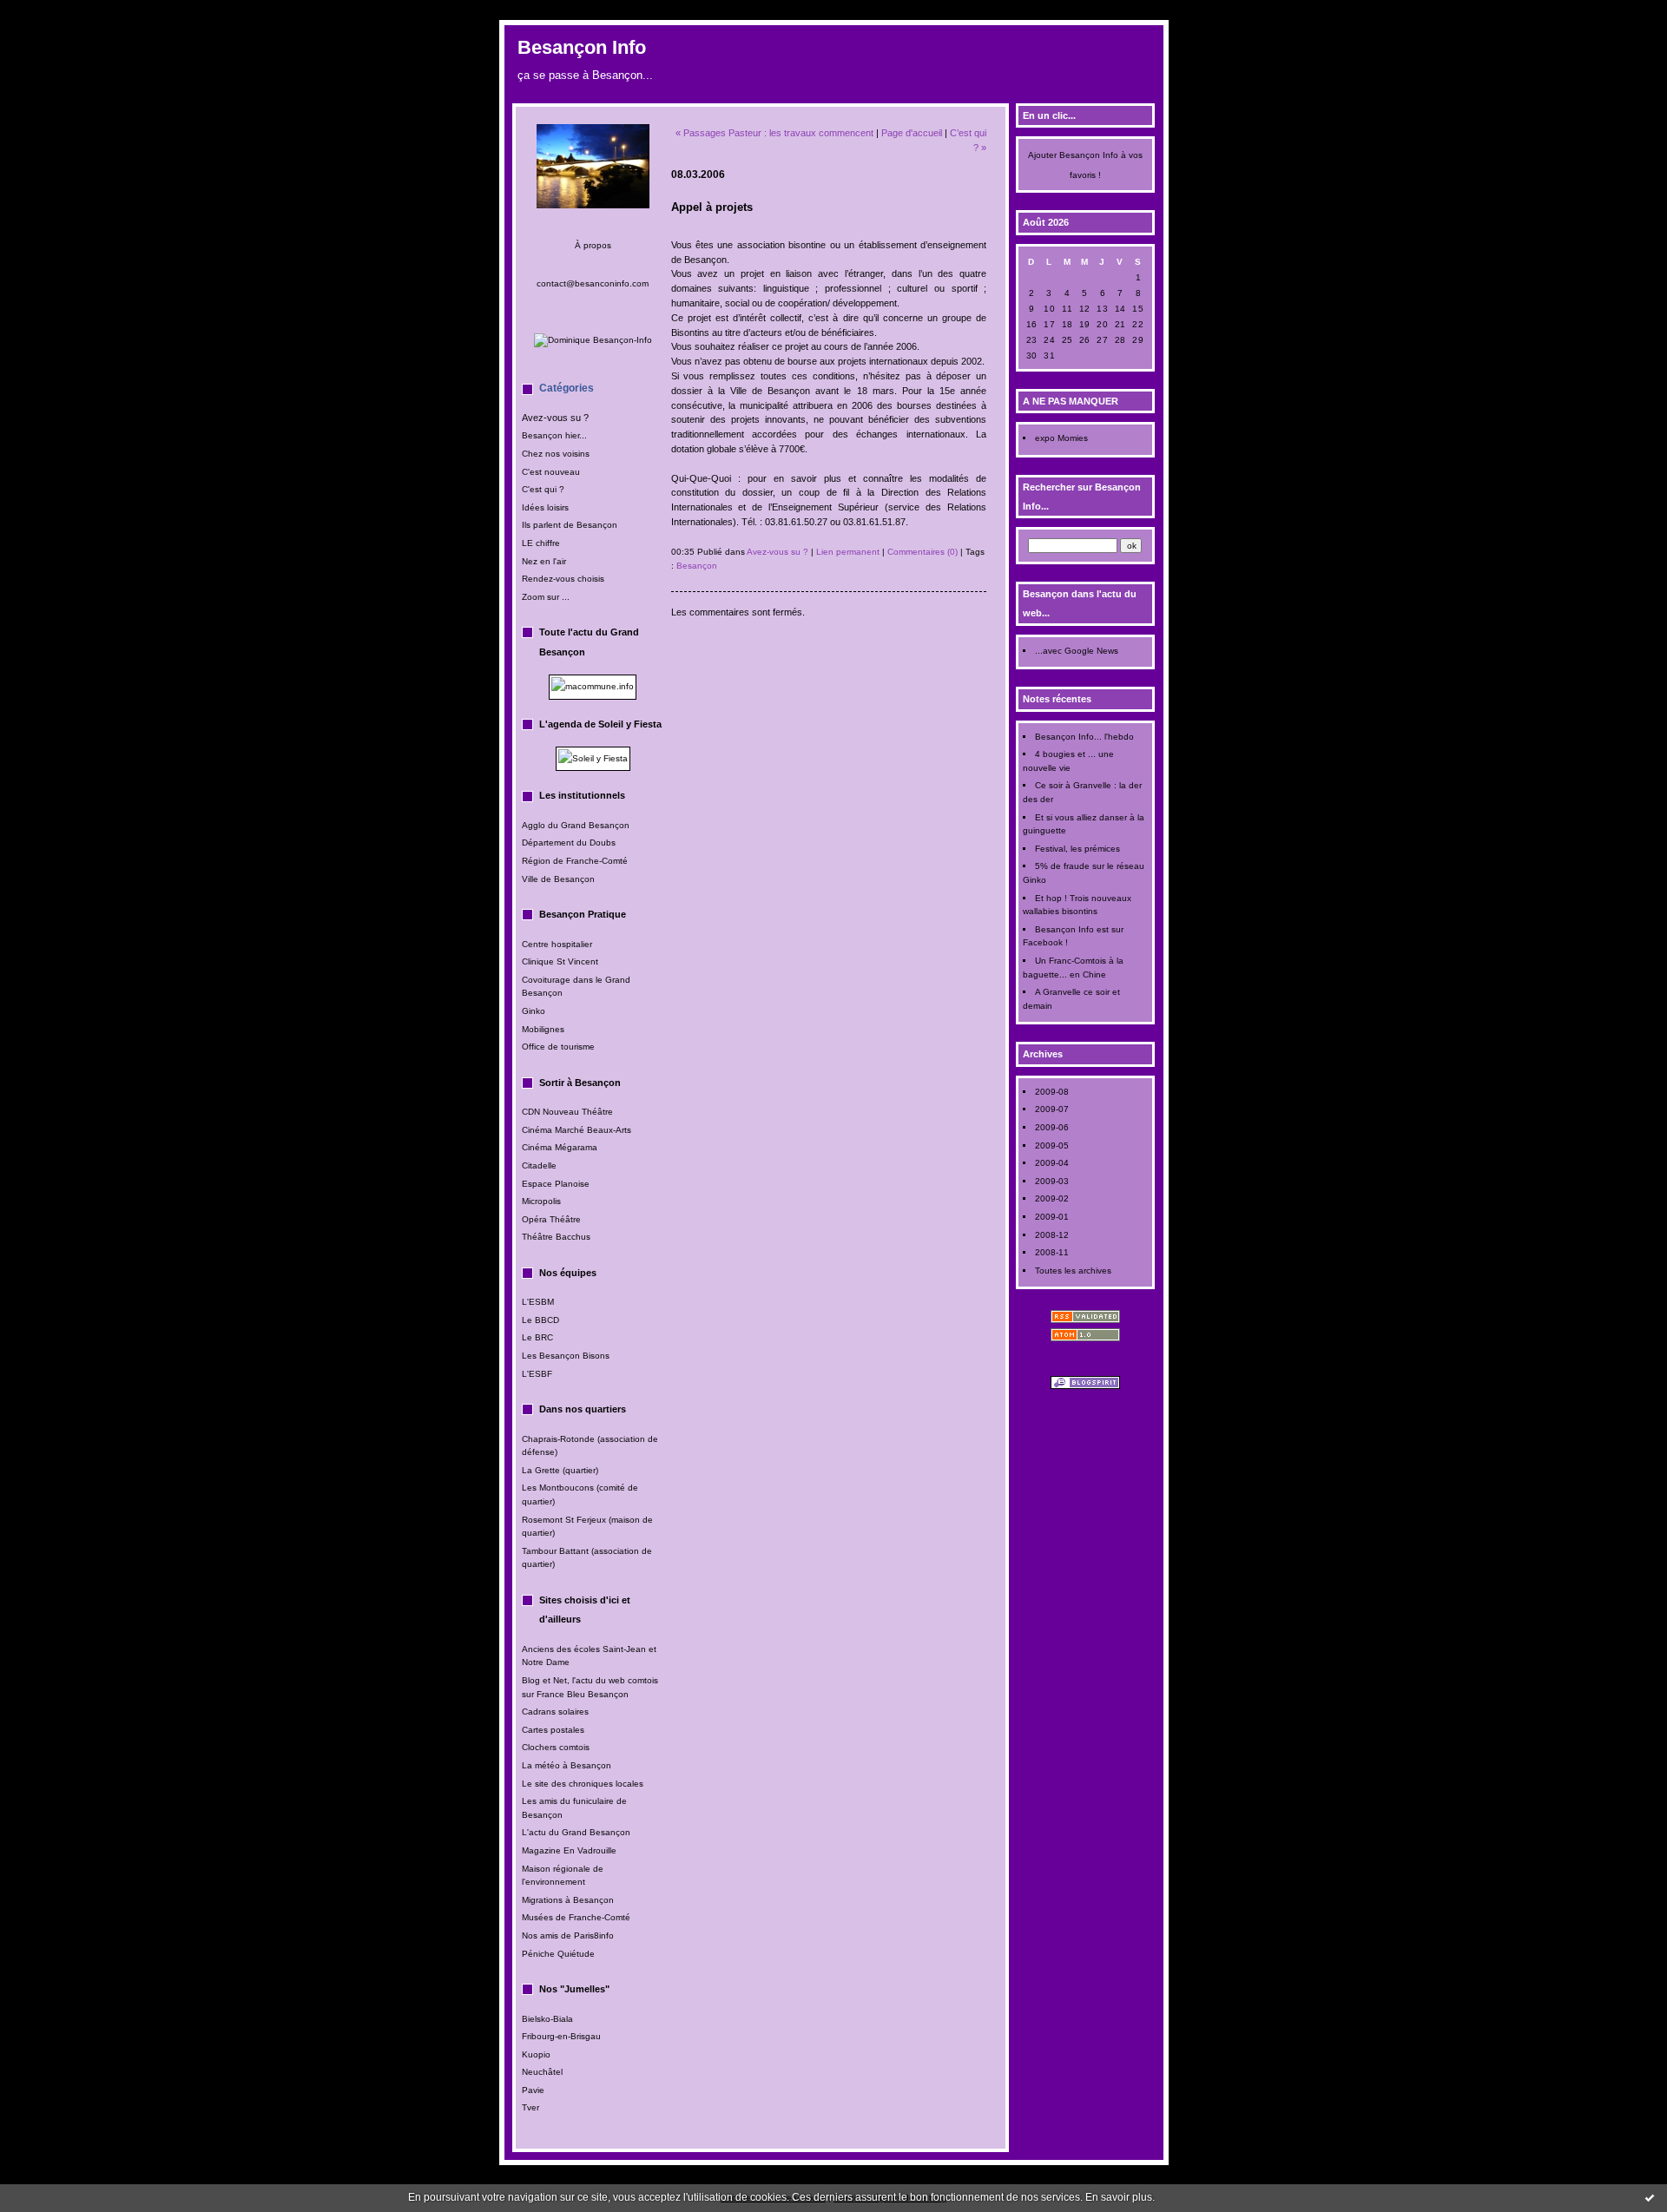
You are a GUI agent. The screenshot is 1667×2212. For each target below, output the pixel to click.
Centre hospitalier (557, 944)
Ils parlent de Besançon (570, 525)
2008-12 (1052, 1235)
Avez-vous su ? (555, 418)
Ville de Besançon (558, 879)
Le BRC (537, 1337)
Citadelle (539, 1165)
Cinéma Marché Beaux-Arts (577, 1130)
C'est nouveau (551, 472)
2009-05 (1052, 1145)
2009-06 (1052, 1127)
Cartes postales (553, 1730)
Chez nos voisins (556, 454)
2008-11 (1052, 1252)
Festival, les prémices (1077, 849)
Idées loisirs (545, 507)
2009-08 (1052, 1092)
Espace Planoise (556, 1184)
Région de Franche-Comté (575, 861)
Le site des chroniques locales (583, 1784)
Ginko (534, 1011)
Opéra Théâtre (551, 1219)
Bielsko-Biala (547, 2019)
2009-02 (1052, 1198)
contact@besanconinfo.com (593, 283)
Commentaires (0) (922, 552)
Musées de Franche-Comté (576, 1917)
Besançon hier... (554, 435)
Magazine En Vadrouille (569, 1850)
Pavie (533, 2090)
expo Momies (1061, 438)
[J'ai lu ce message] (1650, 2197)
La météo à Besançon (567, 1765)
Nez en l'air (544, 561)
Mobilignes (543, 1029)
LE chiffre (541, 543)
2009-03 (1052, 1181)
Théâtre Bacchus (556, 1237)
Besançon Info (582, 47)
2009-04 (1052, 1163)
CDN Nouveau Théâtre (567, 1112)
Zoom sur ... (546, 597)
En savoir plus (1119, 2197)
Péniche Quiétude (558, 1954)
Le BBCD (540, 1320)
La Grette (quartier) (560, 1470)
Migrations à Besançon (568, 1900)
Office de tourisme (558, 1047)
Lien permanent (848, 552)
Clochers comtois (556, 1747)
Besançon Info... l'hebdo (1084, 737)
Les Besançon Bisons (566, 1356)
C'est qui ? (543, 489)
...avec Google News (1077, 651)
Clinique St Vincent (560, 961)
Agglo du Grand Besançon (576, 825)
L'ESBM (538, 1302)
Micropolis (541, 1201)
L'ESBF (537, 1374)
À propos (593, 245)
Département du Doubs (569, 843)
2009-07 (1052, 1109)
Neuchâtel (544, 2072)
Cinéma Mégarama (560, 1147)
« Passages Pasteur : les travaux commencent (774, 133)
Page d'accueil (912, 133)
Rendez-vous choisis (563, 579)
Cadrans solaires (555, 1712)
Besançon (697, 566)
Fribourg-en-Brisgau (561, 2036)
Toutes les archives (1073, 1271)
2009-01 (1052, 1217)
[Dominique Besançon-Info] (593, 340)
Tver (530, 2107)
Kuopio (536, 2054)
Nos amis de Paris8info (568, 1935)
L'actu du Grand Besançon (576, 1832)
